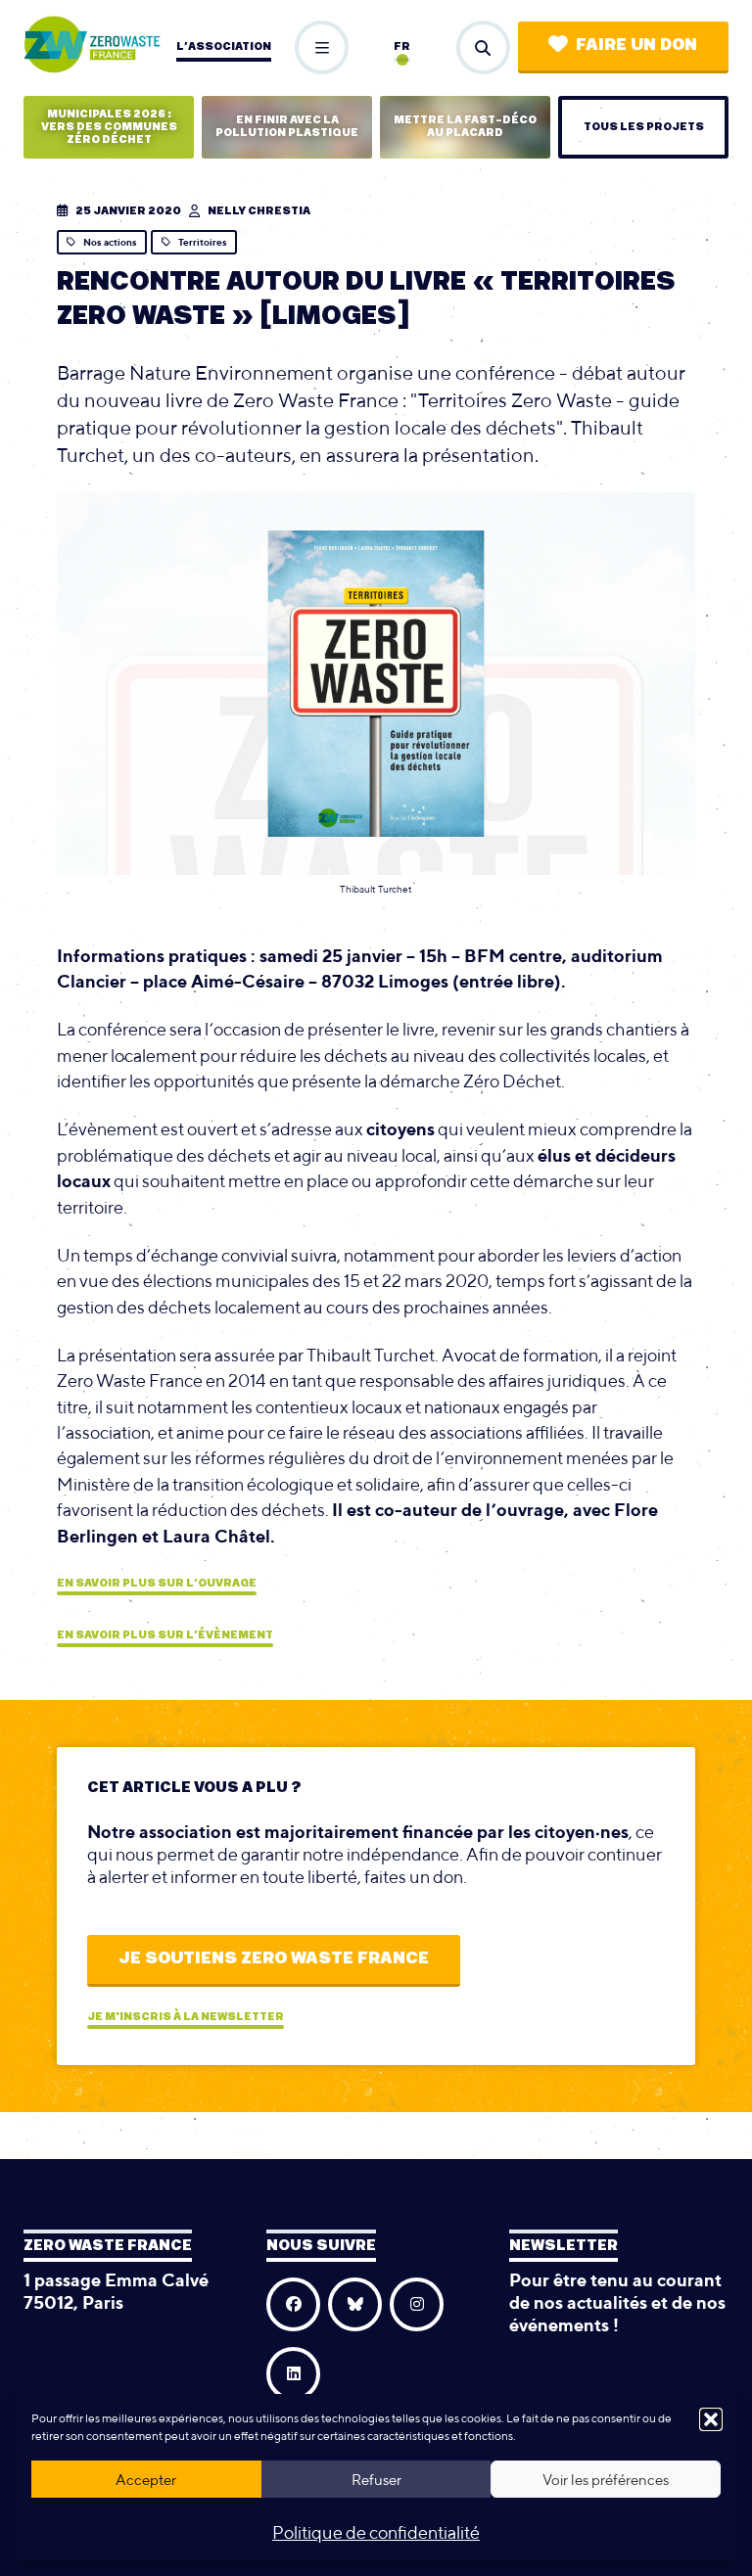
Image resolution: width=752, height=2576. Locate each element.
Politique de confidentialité (376, 2532)
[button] (711, 2419)
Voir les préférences (606, 2480)
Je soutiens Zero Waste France (274, 1958)
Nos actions (110, 242)
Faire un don (636, 45)
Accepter (146, 2480)
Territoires (203, 242)
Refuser (376, 2480)
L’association (224, 46)
